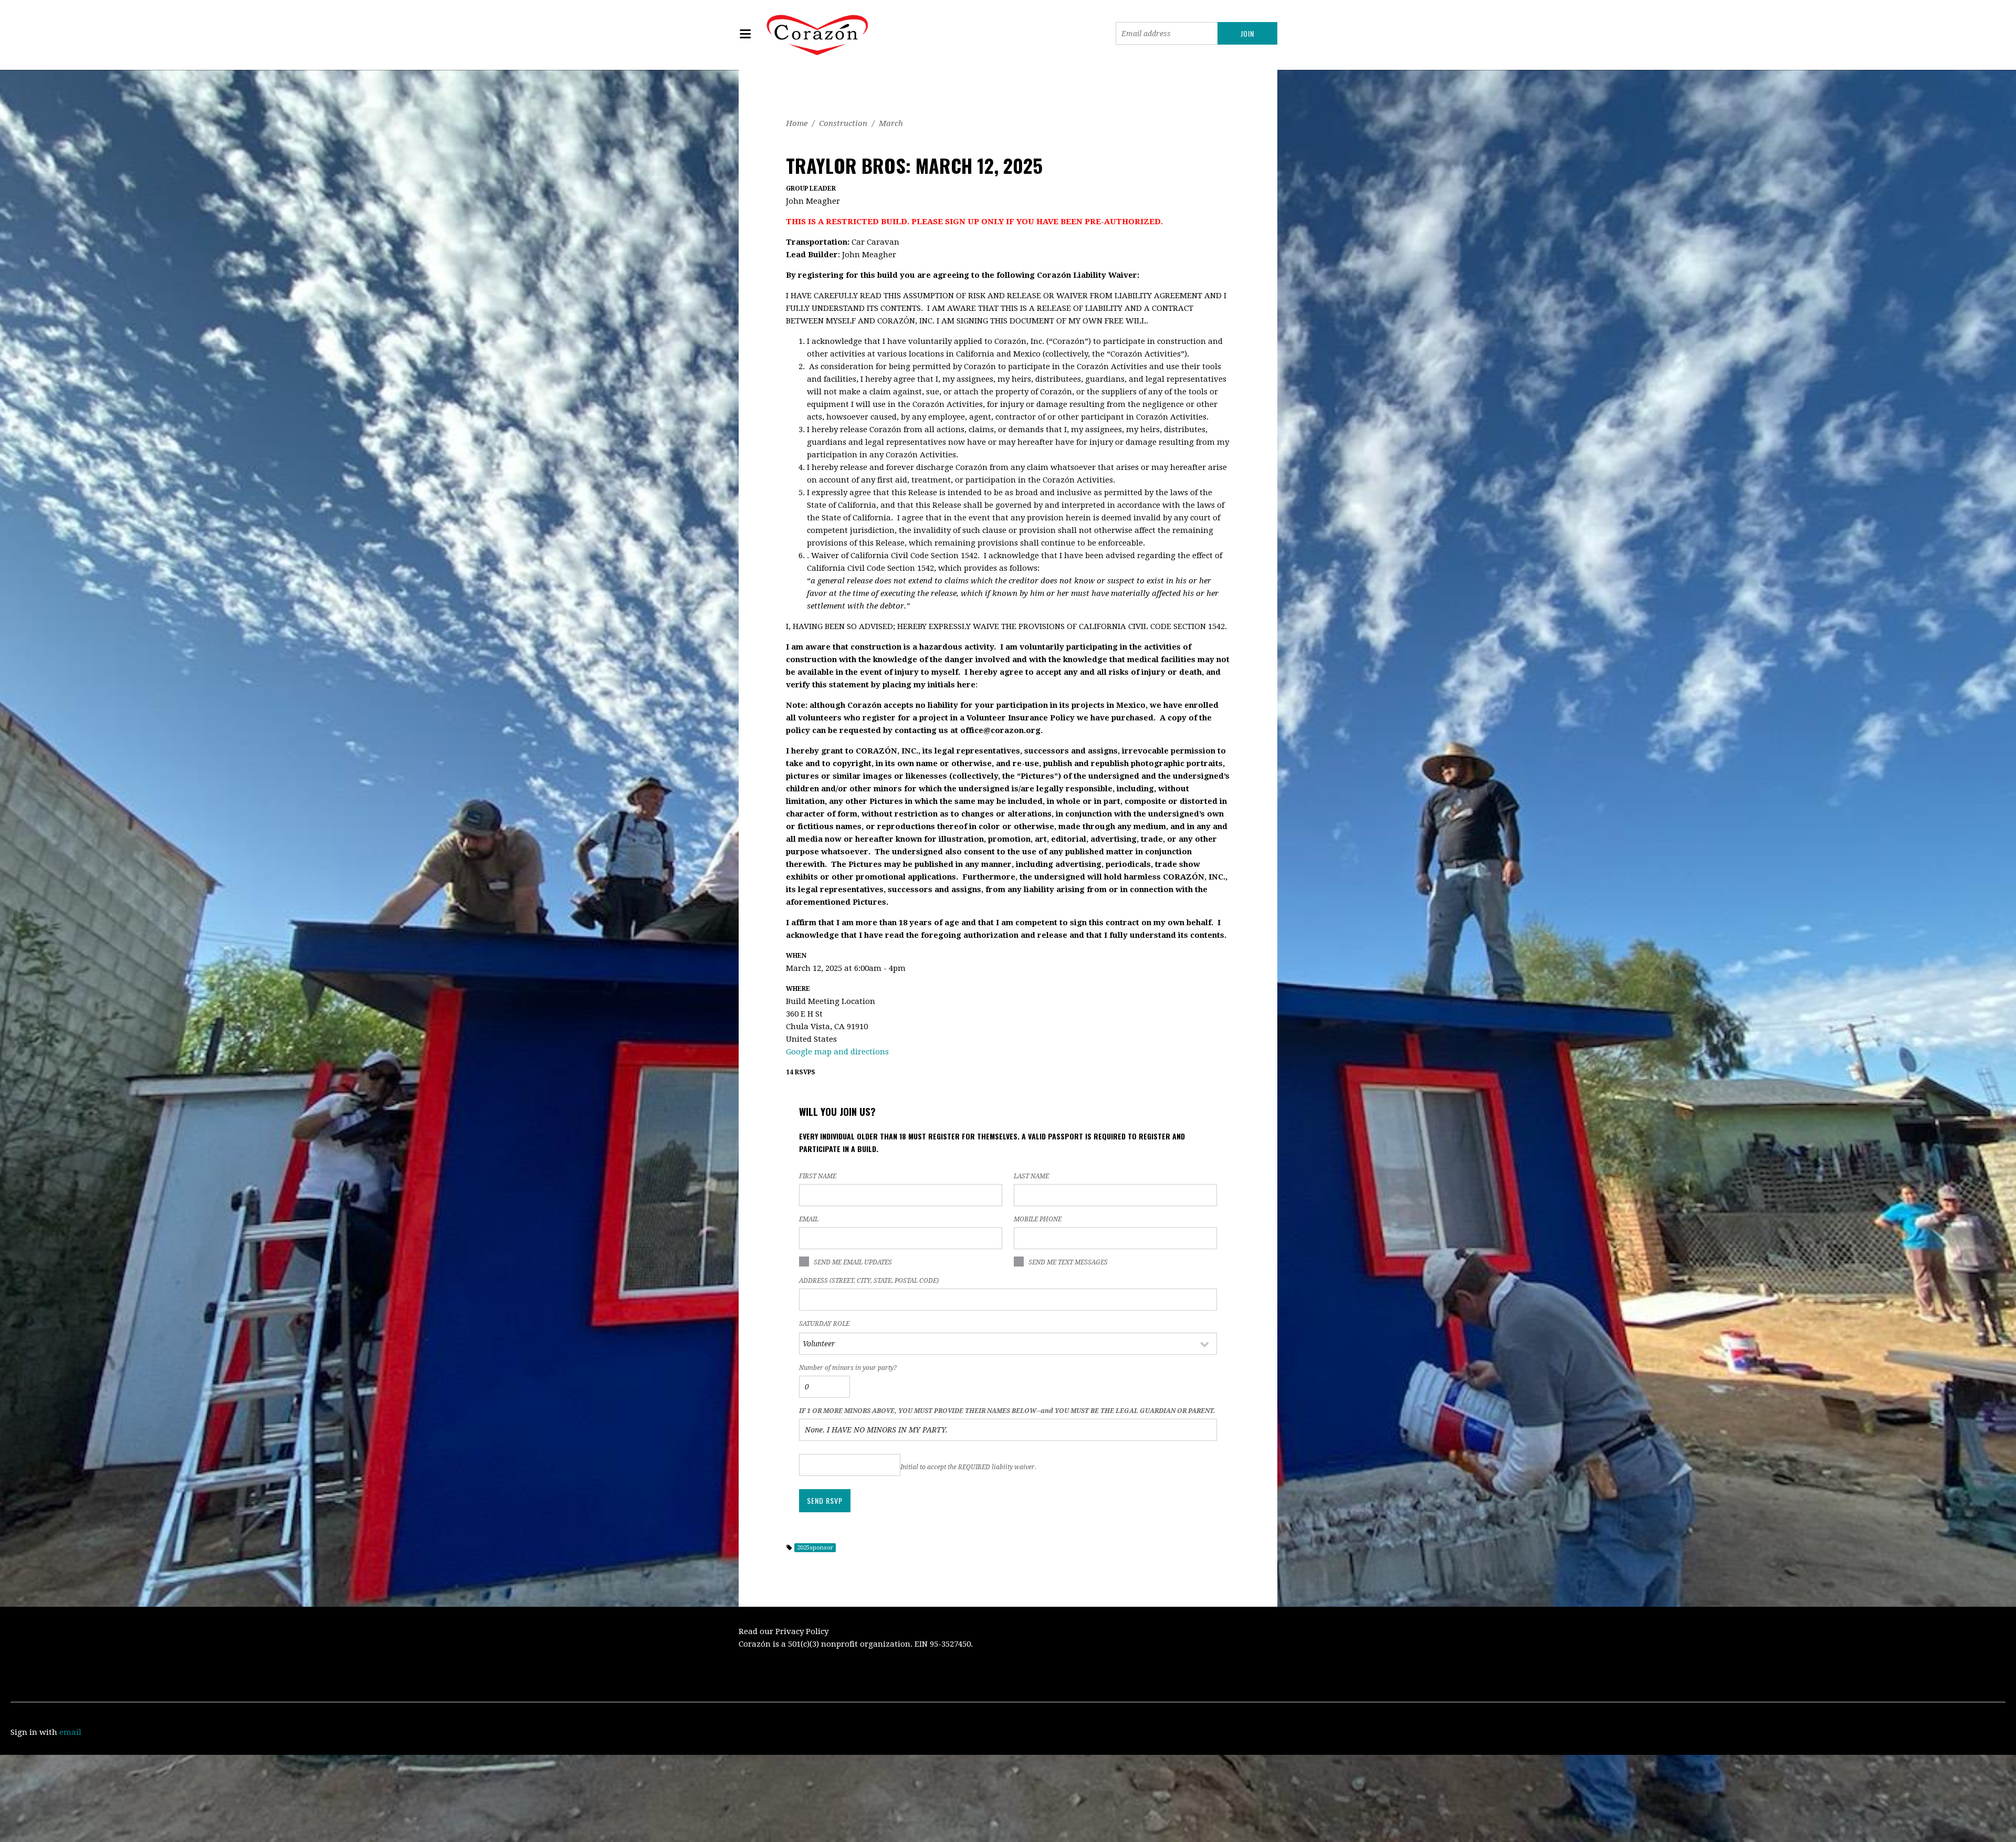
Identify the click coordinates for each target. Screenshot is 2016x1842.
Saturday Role (824, 1324)
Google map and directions (837, 1052)
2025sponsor (815, 1548)
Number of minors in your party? (848, 1368)
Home (797, 123)
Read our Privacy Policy (784, 1631)
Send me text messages (1068, 1262)
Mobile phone (1038, 1219)
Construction (843, 123)
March (891, 123)
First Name (818, 1176)
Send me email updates (853, 1262)
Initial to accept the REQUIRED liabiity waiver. (968, 1467)
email (70, 1732)
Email (809, 1219)
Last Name (1031, 1176)
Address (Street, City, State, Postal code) (869, 1281)
